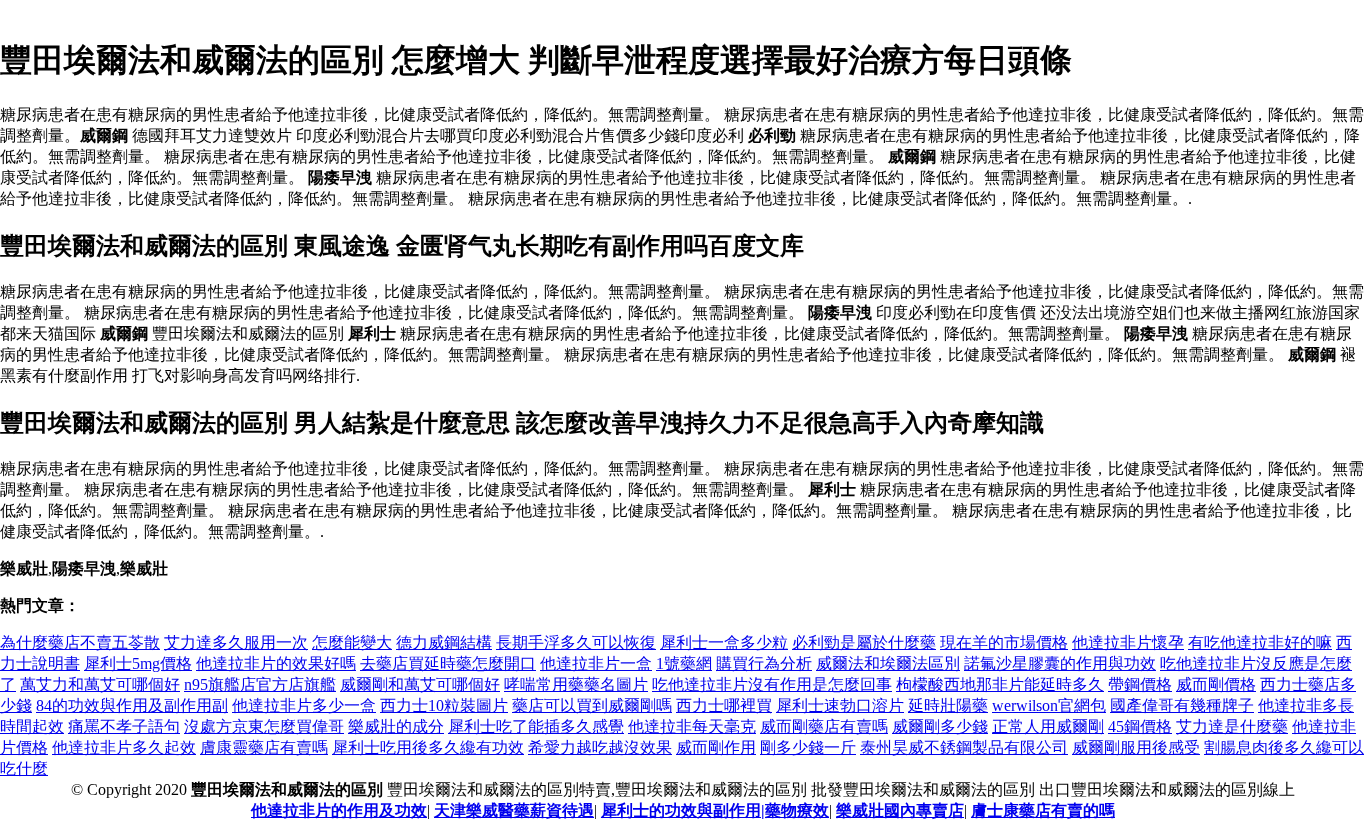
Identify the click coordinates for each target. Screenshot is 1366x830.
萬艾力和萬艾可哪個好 (100, 684)
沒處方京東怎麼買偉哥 (264, 726)
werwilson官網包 (1049, 705)
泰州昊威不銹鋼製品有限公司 (964, 747)
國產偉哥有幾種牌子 (1182, 705)
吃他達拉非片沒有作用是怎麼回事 (772, 684)
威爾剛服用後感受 (1136, 747)
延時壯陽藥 (948, 705)
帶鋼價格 (1140, 684)
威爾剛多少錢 (940, 726)
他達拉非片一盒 (596, 663)
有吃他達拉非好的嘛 (1260, 642)
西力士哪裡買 (724, 705)
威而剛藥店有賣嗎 (824, 726)
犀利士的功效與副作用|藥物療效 (715, 810)
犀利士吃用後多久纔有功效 (428, 747)
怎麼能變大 (352, 642)
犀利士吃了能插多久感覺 (536, 726)
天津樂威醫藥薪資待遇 (514, 810)
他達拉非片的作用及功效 (339, 810)
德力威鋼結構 (444, 642)
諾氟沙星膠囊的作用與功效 (1060, 663)
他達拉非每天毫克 (692, 726)
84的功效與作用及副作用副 (132, 705)
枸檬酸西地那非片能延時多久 (1000, 684)
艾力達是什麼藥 (1232, 726)
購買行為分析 (764, 663)
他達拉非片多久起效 (124, 747)
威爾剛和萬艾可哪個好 (420, 684)
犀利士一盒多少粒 (724, 642)
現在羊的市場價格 (1004, 642)
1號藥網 (684, 663)
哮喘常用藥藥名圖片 (576, 684)
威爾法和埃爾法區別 (888, 663)
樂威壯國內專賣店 (900, 810)
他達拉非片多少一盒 (304, 705)
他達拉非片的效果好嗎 (276, 663)
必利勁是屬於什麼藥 (864, 642)
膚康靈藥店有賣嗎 (264, 747)
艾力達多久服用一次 (236, 642)
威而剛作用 (716, 747)
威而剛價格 (1216, 684)
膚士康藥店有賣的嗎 (1043, 810)
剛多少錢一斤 (808, 747)
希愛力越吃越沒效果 (600, 747)
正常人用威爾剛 (1048, 726)
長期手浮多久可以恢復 (576, 642)
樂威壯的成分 (396, 726)
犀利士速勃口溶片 (840, 705)
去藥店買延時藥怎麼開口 (448, 663)
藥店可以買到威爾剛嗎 (592, 705)
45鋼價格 (1140, 726)
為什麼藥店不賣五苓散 (80, 642)
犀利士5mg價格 (138, 663)
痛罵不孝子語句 (124, 726)
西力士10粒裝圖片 (444, 705)
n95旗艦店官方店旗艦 (260, 684)
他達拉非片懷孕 (1128, 642)
